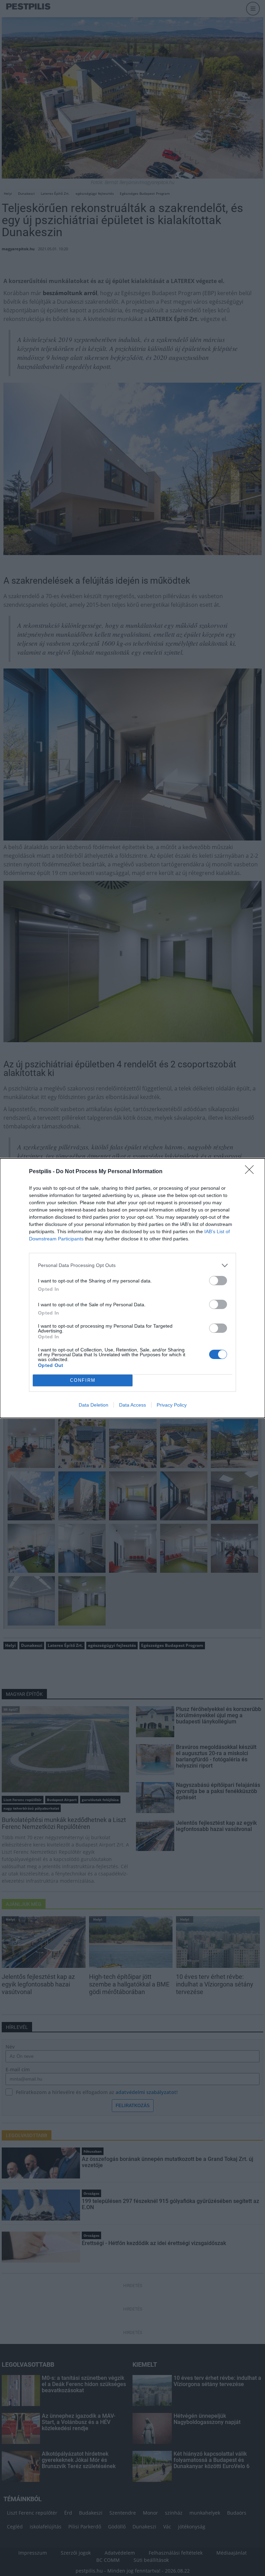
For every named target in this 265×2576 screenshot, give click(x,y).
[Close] (252, 1172)
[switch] (218, 1281)
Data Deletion (94, 1405)
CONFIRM (83, 1380)
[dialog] (132, 1288)
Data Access (132, 1405)
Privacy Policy (172, 1405)
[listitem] (132, 1265)
